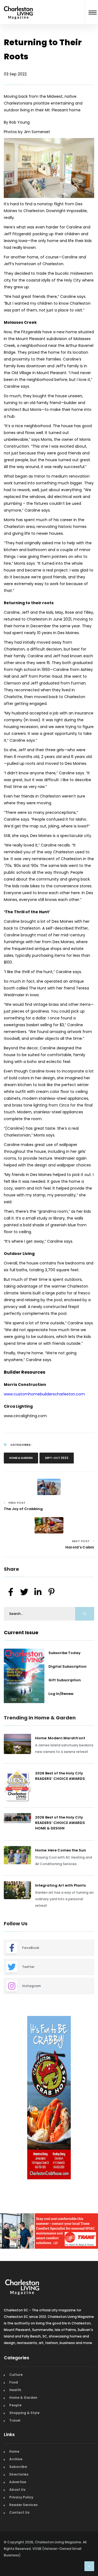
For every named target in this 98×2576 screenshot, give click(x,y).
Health (15, 2389)
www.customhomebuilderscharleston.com (44, 1394)
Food (14, 2381)
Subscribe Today (65, 1653)
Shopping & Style (24, 2411)
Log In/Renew (61, 1694)
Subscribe (18, 2465)
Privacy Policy (21, 2496)
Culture (16, 2373)
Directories (19, 2473)
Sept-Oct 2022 (57, 1458)
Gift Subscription (65, 1680)
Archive (16, 2458)
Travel (15, 2419)
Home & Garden (21, 1458)
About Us (17, 2488)
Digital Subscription (68, 1666)
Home (14, 2450)
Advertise (18, 2481)
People (15, 2404)
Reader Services (23, 2503)
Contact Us (19, 2511)
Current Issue (21, 1632)
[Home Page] (18, 6)
